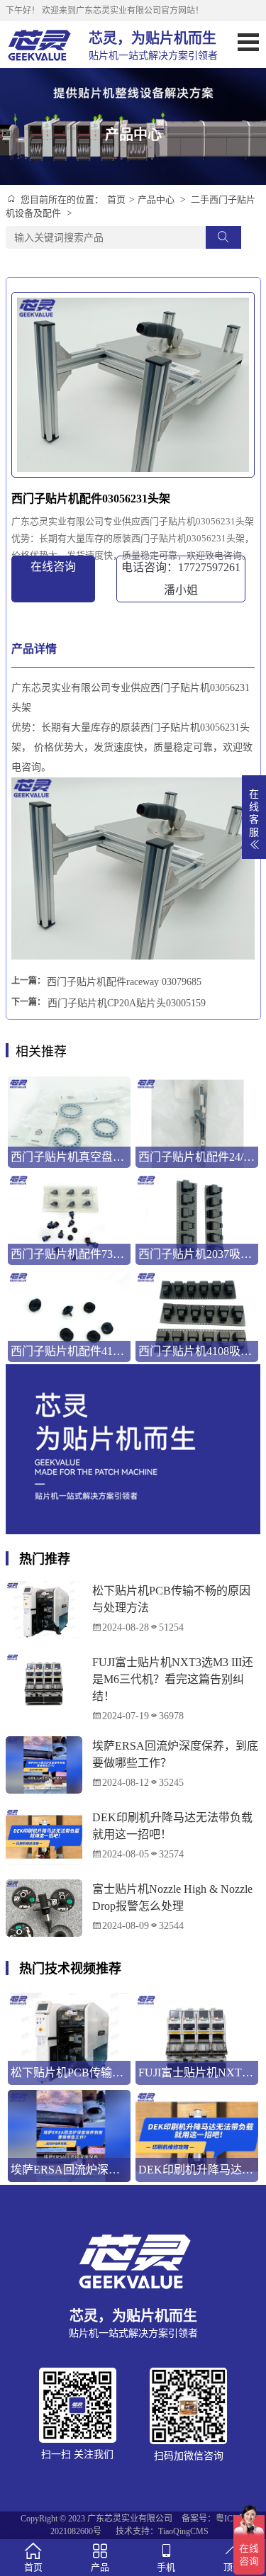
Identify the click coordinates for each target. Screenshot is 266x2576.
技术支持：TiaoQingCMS (162, 2531)
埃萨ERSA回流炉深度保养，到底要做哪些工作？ (175, 1754)
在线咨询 (53, 567)
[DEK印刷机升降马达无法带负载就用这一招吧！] (44, 1837)
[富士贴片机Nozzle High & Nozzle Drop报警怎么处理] (44, 1908)
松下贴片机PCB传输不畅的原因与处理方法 (171, 1599)
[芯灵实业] (40, 45)
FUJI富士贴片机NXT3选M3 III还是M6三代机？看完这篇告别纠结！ (173, 1679)
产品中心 (156, 199)
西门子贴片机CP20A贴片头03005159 (127, 1003)
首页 (116, 199)
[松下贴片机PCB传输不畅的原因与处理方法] (44, 1610)
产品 (100, 2567)
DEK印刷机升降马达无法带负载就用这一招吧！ (172, 1826)
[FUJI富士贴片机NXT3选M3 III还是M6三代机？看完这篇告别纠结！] (44, 1681)
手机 (166, 2567)
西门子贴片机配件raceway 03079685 (124, 982)
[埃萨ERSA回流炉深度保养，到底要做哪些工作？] (44, 1765)
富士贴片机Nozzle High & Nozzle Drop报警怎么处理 (172, 1897)
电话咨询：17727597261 (181, 579)
